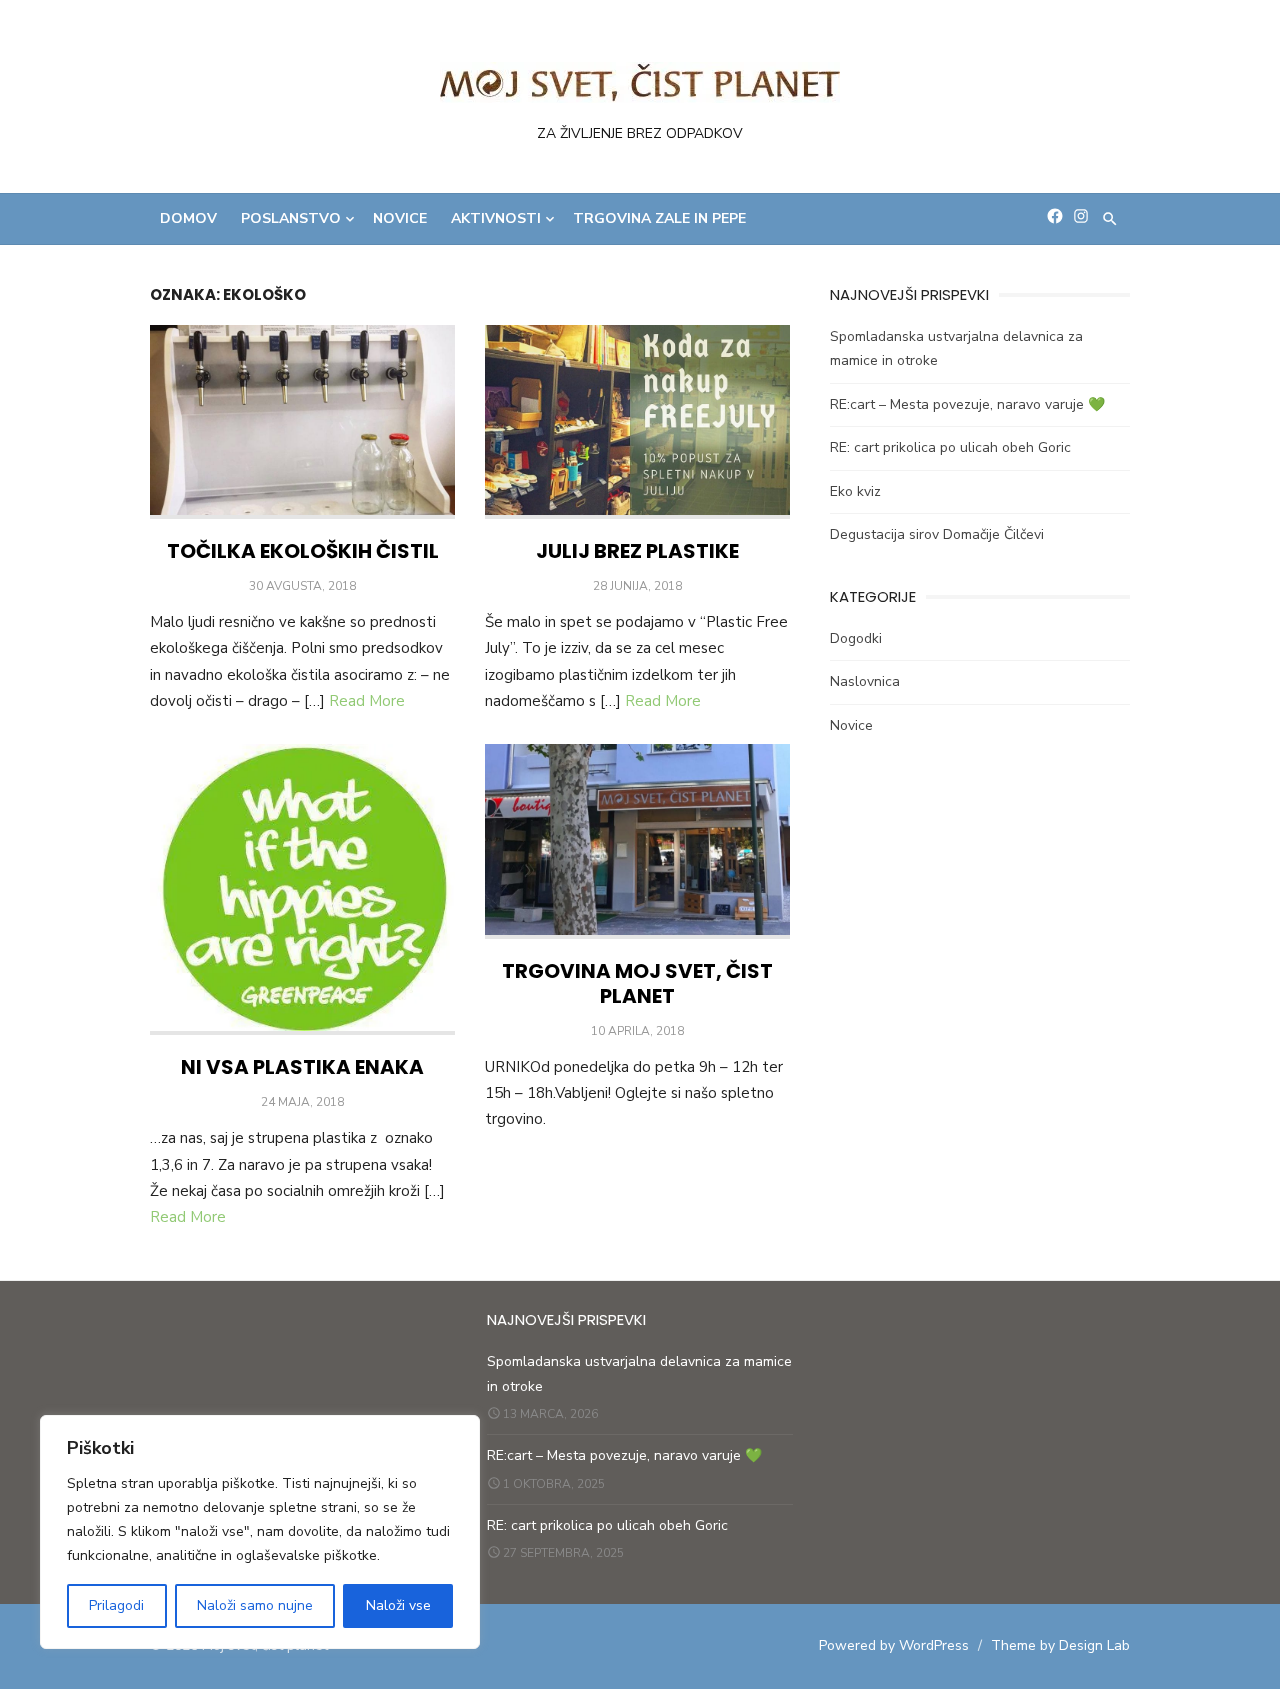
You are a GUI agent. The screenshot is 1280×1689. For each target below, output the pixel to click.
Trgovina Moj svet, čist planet (637, 983)
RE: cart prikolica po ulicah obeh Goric (950, 447)
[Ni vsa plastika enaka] (302, 889)
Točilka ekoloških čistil (303, 551)
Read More (367, 701)
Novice (400, 218)
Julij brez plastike (637, 551)
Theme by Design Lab (1060, 1645)
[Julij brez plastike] (637, 422)
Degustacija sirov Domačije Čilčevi (937, 534)
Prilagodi (116, 1605)
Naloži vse (398, 1605)
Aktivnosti (496, 218)
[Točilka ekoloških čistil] (302, 422)
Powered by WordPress (894, 1645)
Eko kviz (855, 491)
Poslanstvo (291, 218)
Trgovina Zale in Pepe (659, 218)
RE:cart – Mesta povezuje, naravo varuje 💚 (967, 404)
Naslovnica (865, 681)
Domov (188, 218)
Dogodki (856, 638)
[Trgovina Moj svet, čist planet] (637, 841)
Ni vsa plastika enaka (302, 1067)
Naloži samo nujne (255, 1605)
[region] (260, 1532)
